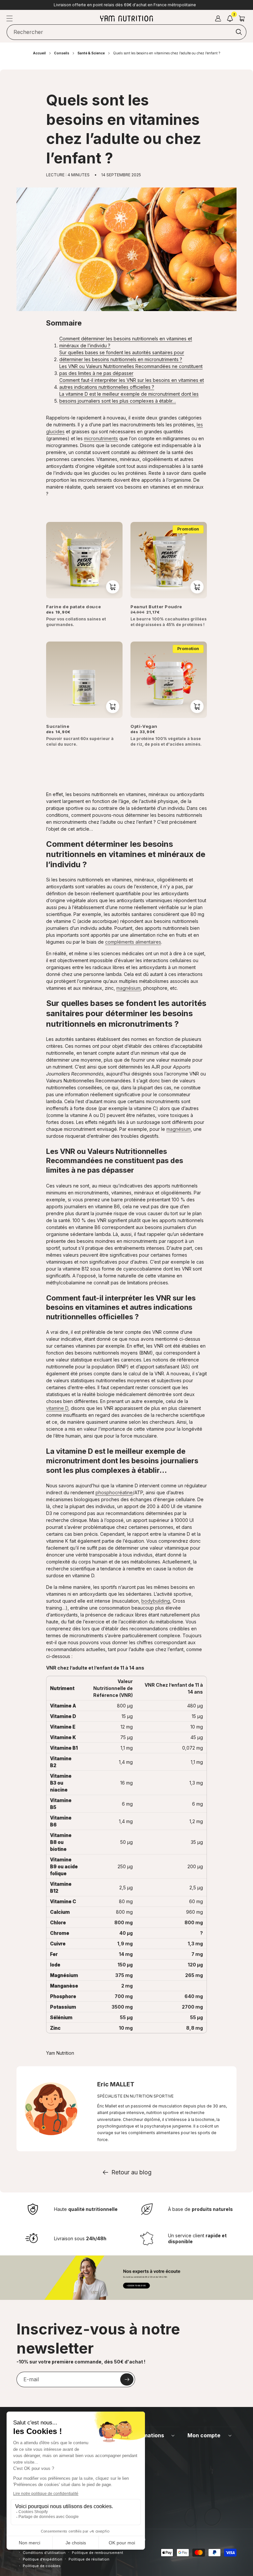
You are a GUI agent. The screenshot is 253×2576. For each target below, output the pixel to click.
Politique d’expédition (42, 2559)
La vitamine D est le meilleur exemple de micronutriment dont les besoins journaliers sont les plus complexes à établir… (129, 397)
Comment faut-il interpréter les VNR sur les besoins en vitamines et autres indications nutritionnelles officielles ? (132, 384)
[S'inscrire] (127, 2379)
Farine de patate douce (73, 607)
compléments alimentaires (133, 942)
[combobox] (126, 32)
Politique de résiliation (89, 2559)
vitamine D (57, 1408)
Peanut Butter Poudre (156, 607)
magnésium (128, 988)
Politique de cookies (42, 2566)
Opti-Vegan (144, 726)
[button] (10, 18)
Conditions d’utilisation (44, 2553)
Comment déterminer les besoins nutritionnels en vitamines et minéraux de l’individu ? (126, 342)
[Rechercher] (239, 32)
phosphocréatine (114, 1492)
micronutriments (101, 438)
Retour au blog (131, 2172)
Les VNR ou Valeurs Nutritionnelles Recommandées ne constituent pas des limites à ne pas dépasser (131, 370)
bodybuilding (156, 1601)
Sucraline (58, 726)
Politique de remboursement (98, 2553)
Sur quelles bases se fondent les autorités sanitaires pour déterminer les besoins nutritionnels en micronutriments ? (122, 356)
